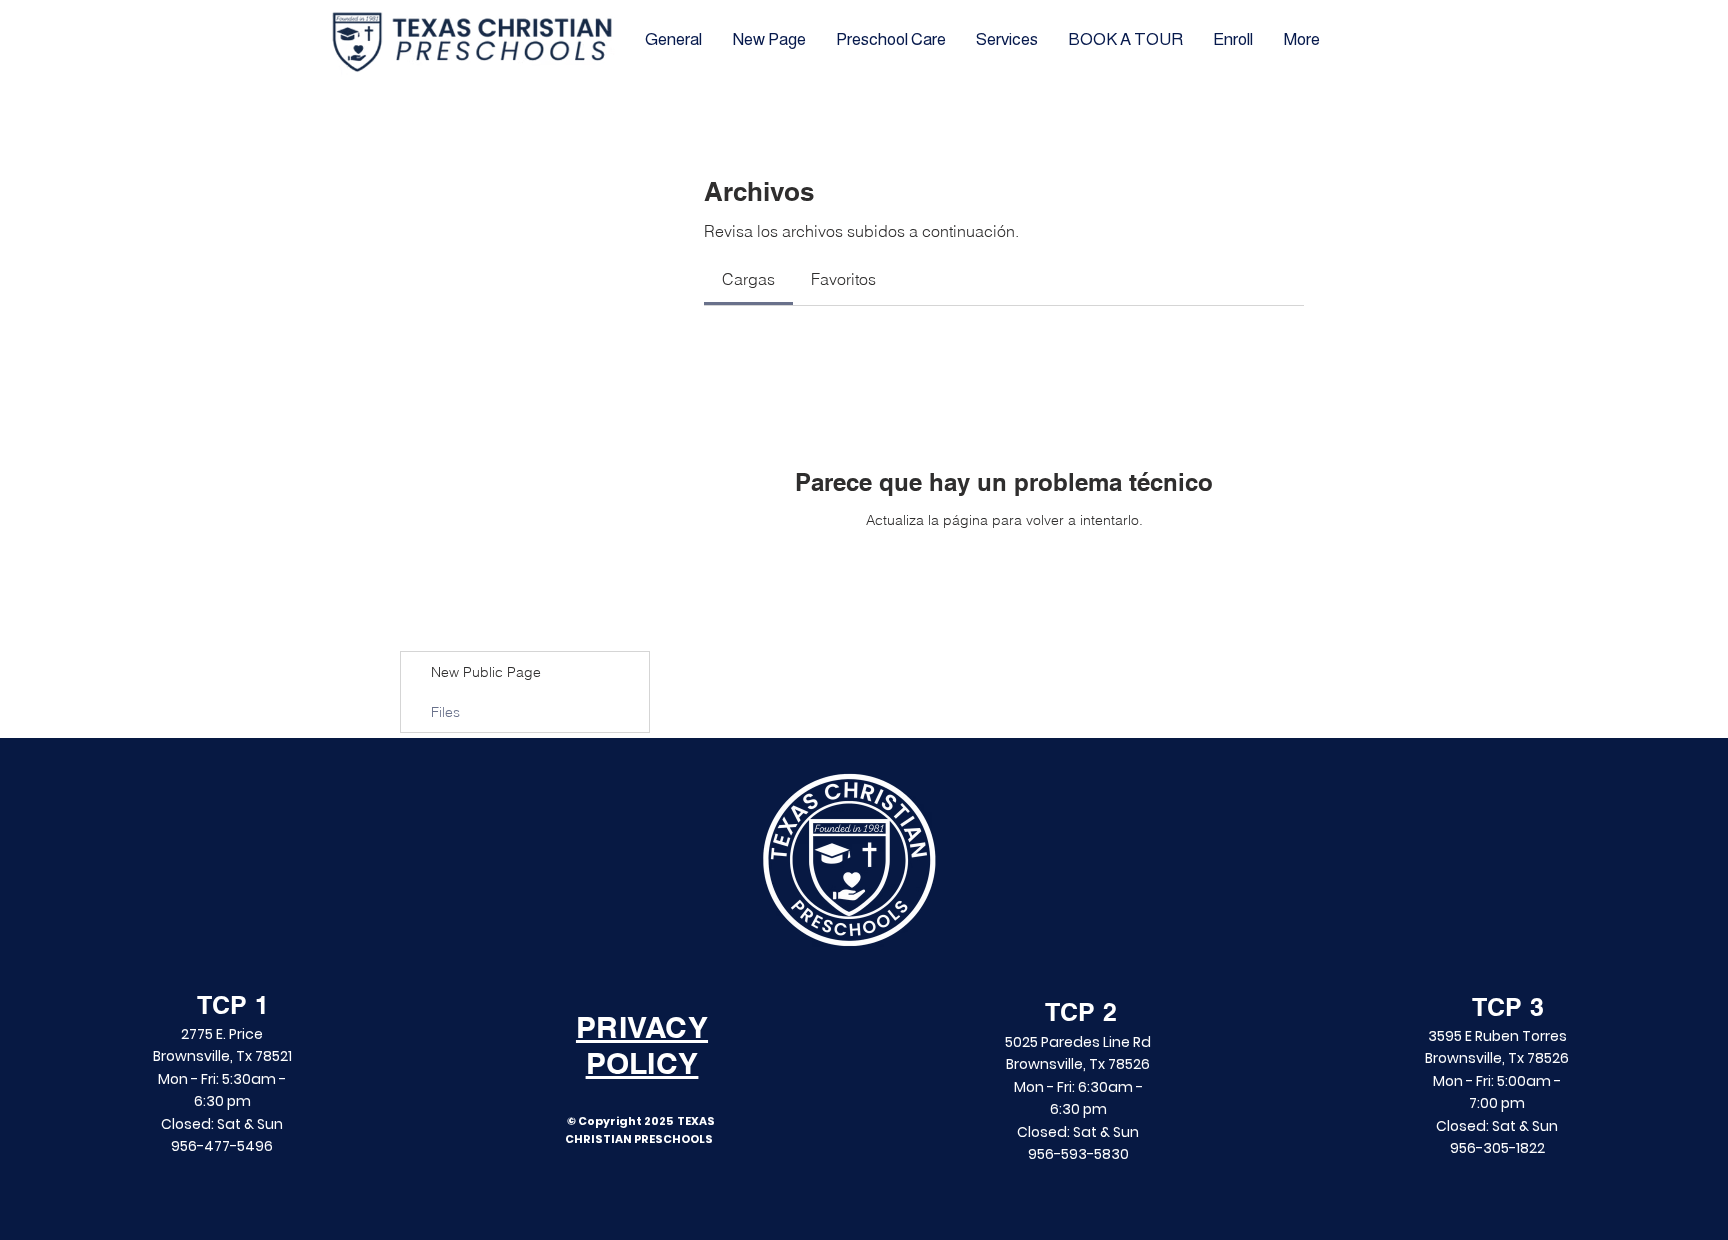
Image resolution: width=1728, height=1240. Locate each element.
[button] (1125, 39)
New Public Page (486, 672)
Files (445, 712)
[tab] (748, 279)
